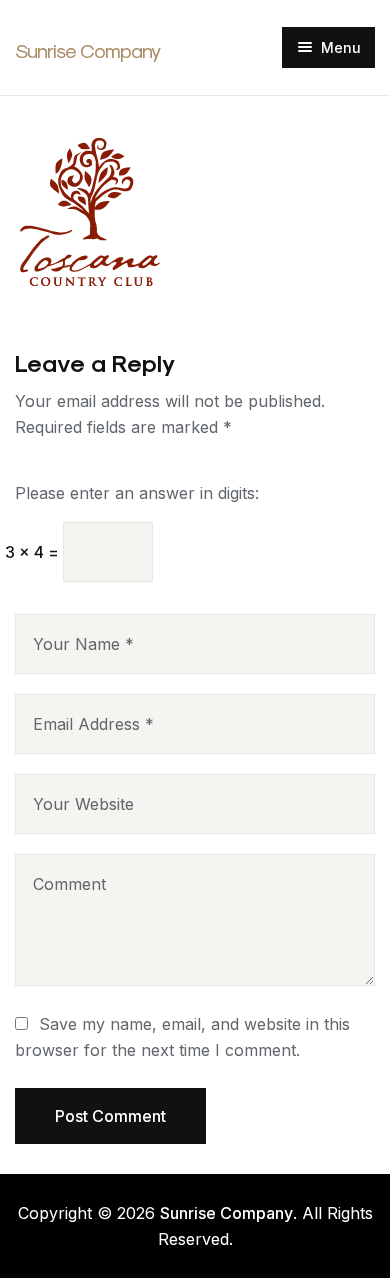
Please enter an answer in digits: (137, 493)
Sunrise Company (87, 51)
